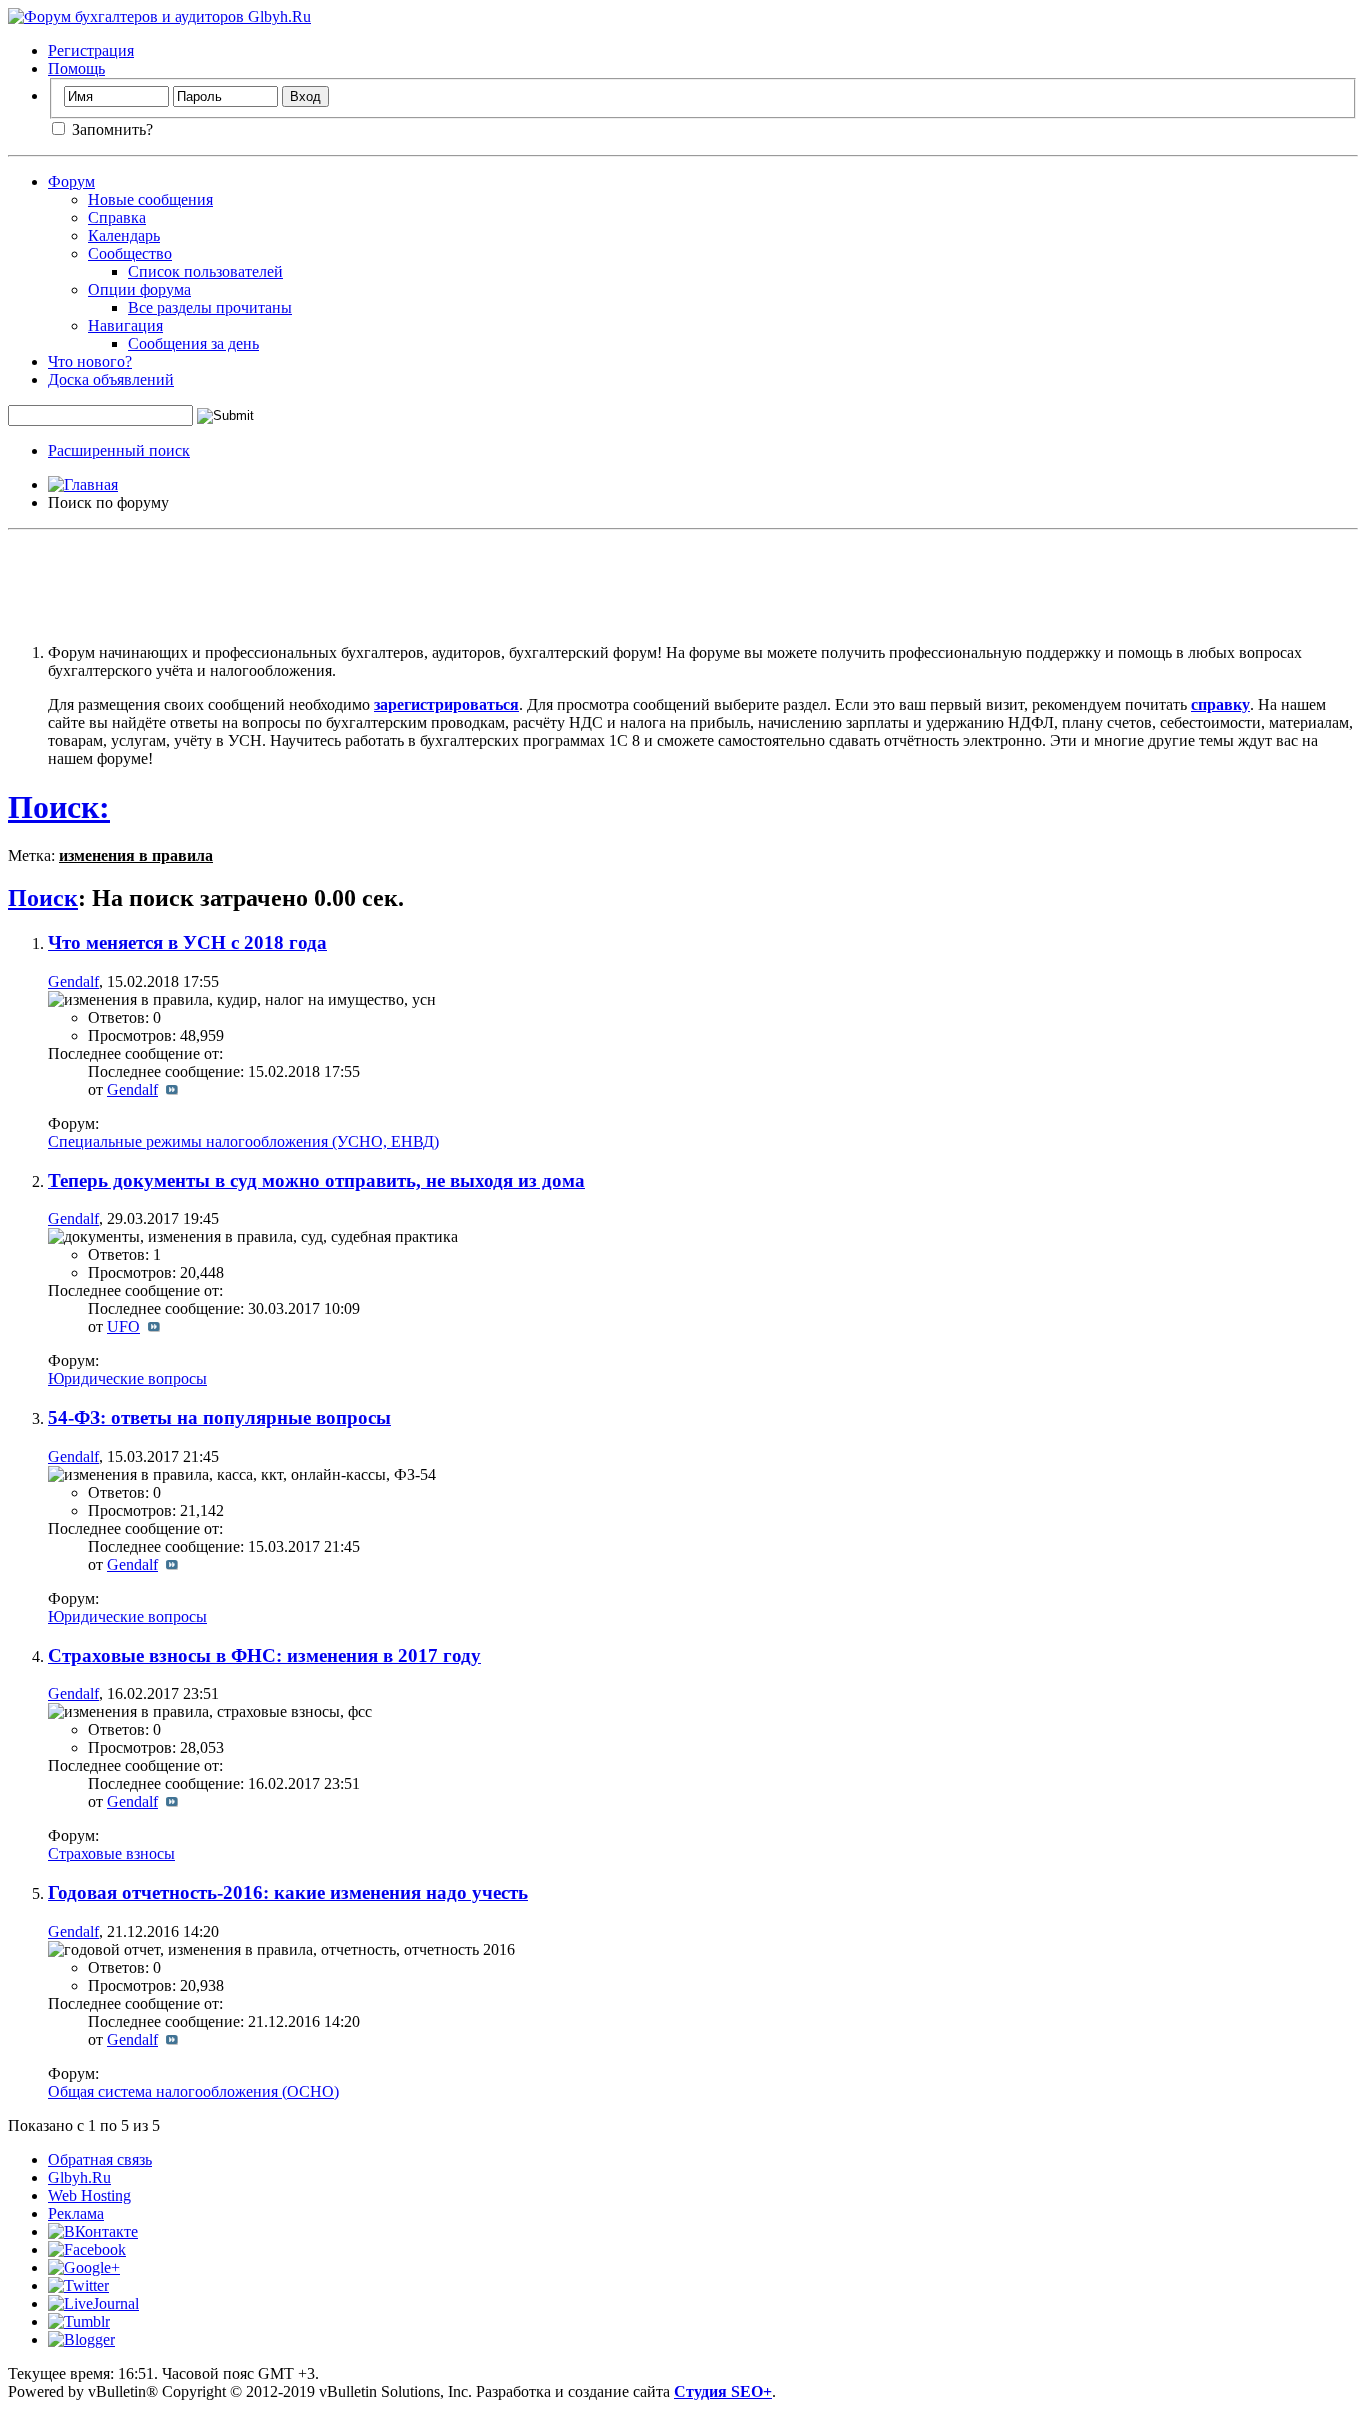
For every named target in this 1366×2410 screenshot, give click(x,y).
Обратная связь (100, 2159)
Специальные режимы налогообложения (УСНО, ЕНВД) (243, 1141)
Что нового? (90, 361)
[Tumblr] (79, 2321)
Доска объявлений (111, 379)
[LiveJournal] (93, 2303)
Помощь (76, 68)
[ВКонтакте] (93, 2231)
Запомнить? (110, 129)
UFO (123, 1326)
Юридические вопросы (127, 1378)
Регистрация (91, 50)
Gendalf (73, 981)
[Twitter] (78, 2285)
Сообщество (130, 253)
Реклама (76, 2213)
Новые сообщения (150, 199)
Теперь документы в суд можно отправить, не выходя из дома (316, 1180)
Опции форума (139, 289)
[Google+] (84, 2267)
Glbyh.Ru (79, 2177)
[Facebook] (87, 2249)
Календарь (124, 235)
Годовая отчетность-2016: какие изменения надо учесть (288, 1892)
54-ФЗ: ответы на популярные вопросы (219, 1417)
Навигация (125, 325)
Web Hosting (89, 2195)
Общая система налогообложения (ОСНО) (193, 2091)
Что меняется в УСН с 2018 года (187, 942)
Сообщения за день (193, 343)
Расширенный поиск (119, 450)
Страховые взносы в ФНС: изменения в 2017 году (264, 1655)
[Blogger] (81, 2339)
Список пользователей (205, 271)
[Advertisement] (683, 583)
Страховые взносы (111, 1853)
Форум (71, 181)
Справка (117, 217)
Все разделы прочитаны (210, 307)
